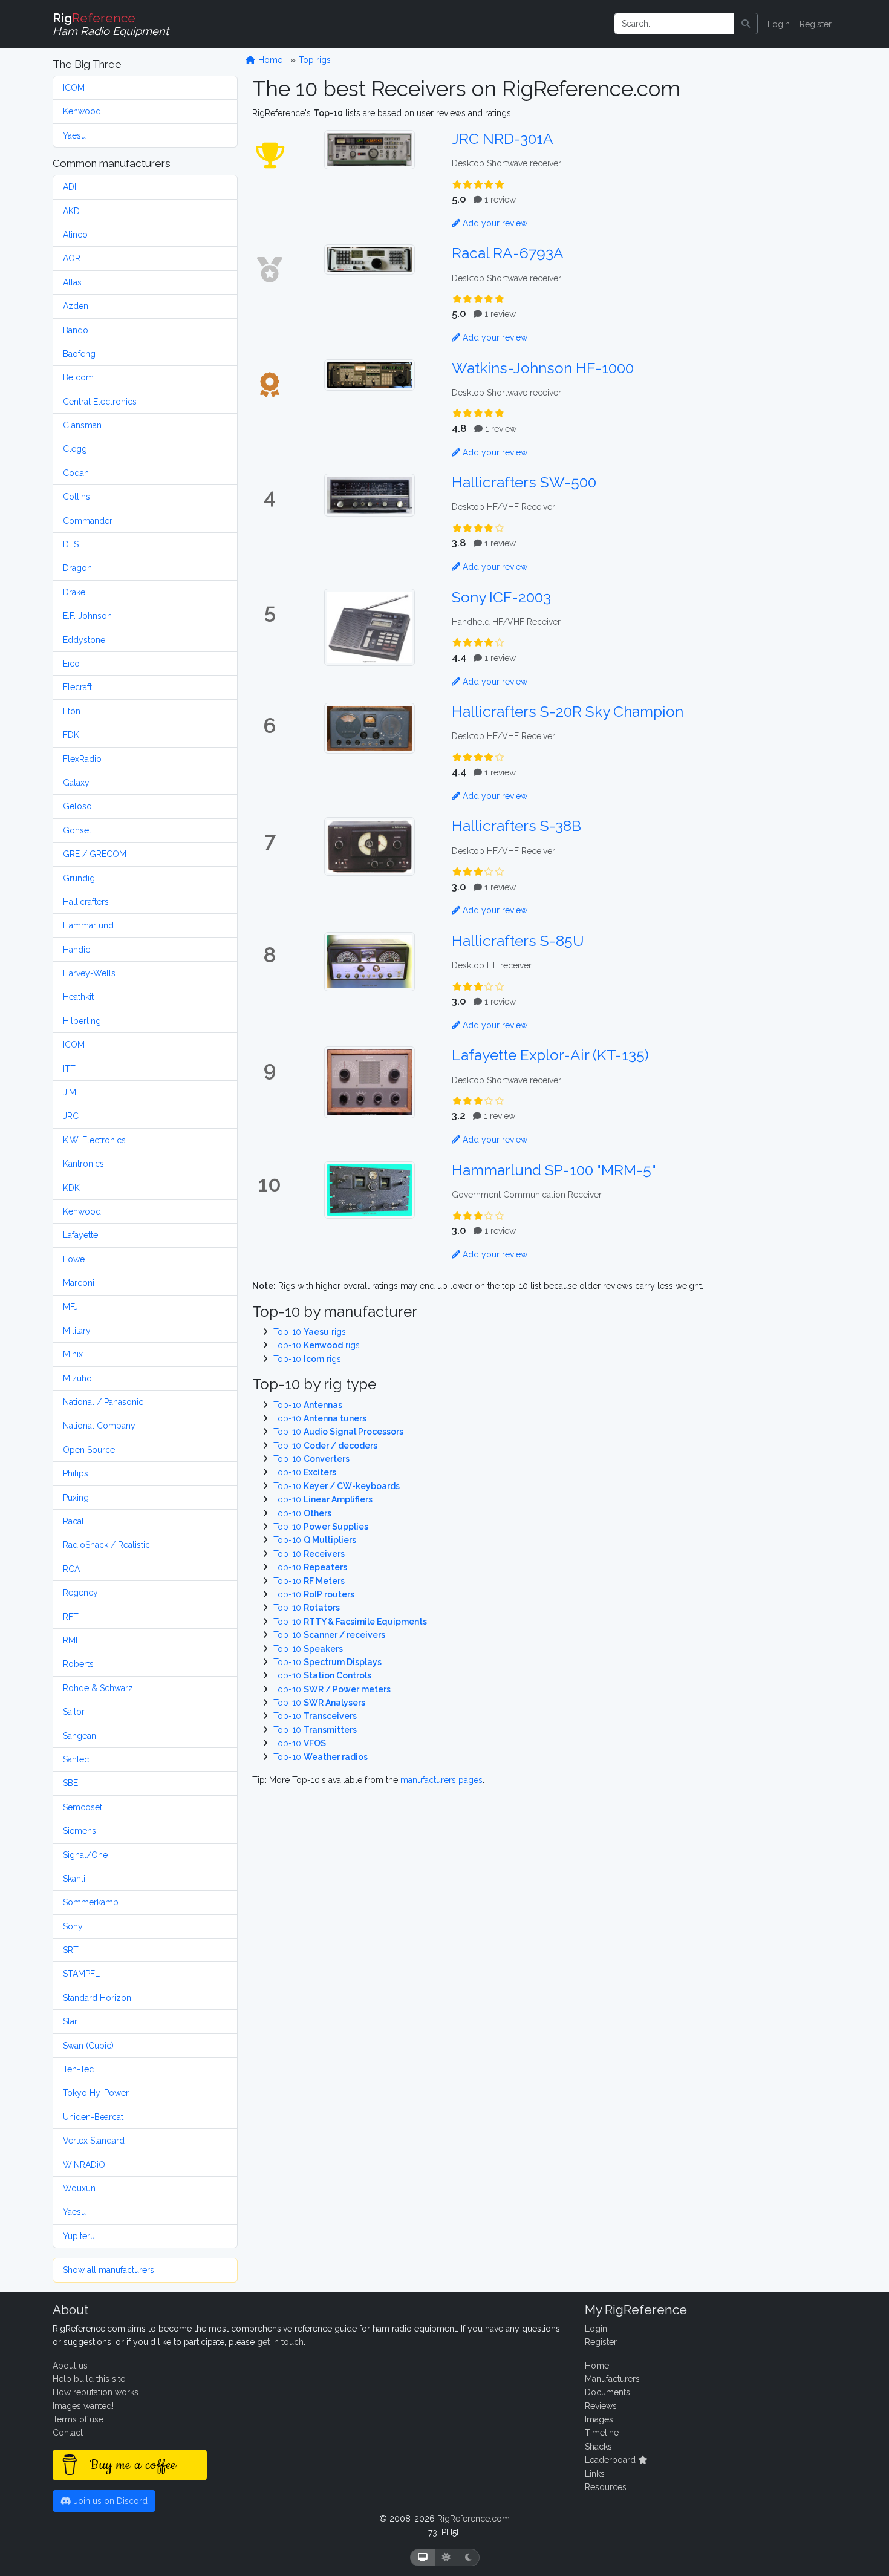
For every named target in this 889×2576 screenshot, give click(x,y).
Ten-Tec (78, 2069)
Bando (76, 330)
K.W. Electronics (94, 1140)
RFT (71, 1617)
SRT (71, 1950)
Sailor (74, 1712)
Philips (76, 1473)
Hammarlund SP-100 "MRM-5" (554, 1170)
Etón (72, 711)
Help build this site (89, 2379)
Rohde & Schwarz (98, 1688)
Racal (73, 1521)
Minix (73, 1354)
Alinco (75, 235)
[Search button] (746, 24)
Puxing (76, 1498)
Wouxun (79, 2188)
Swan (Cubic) (88, 2046)
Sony (73, 1926)
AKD (71, 211)
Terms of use (78, 2419)
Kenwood (82, 111)
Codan (76, 473)
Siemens (80, 1831)
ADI (70, 187)
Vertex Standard (94, 2141)
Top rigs (315, 60)
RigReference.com (474, 2519)
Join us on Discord (109, 2501)
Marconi (79, 1283)
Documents (607, 2392)
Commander (88, 521)
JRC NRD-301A (503, 139)
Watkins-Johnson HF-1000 (543, 368)
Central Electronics (100, 402)
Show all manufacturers (109, 2270)
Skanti (74, 1879)
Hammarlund (88, 925)
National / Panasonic (103, 1402)
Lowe (74, 1259)
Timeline (602, 2433)
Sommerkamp (91, 1902)
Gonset (77, 830)
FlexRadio (82, 759)
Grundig (79, 878)
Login (779, 24)
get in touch (280, 2342)
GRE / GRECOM (95, 854)
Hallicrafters (86, 902)
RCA (71, 1569)
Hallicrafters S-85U (518, 941)
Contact (68, 2433)
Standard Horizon (97, 1998)
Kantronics (83, 1164)
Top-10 (308, 1405)
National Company (99, 1426)
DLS (71, 544)
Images (599, 2419)
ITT (69, 1069)
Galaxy (76, 783)
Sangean (80, 1736)
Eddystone (84, 640)
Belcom (78, 377)
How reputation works (96, 2392)
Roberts (78, 1664)
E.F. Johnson (87, 616)
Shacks (598, 2447)
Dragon (77, 568)
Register (816, 24)
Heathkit (78, 997)
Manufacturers (612, 2379)
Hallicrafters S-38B (516, 826)
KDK (71, 1188)
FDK (71, 735)
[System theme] (423, 2558)
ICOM (74, 88)
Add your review (494, 223)
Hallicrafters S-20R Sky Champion (568, 712)
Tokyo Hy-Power (96, 2093)
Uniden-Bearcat (93, 2117)
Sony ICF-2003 (501, 597)
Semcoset (83, 1807)
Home (269, 60)
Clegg (75, 449)
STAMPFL (81, 1974)
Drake (74, 592)
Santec (76, 1759)
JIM (70, 1092)
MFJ (70, 1307)
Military (77, 1331)
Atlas (72, 282)
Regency (80, 1593)
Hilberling (82, 1021)
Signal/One (85, 1855)
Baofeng (79, 354)
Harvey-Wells (89, 973)
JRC (71, 1116)
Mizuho (77, 1378)
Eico (71, 664)
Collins (77, 497)
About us (70, 2366)
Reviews (601, 2406)
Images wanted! (83, 2406)
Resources (606, 2487)
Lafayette (80, 1235)
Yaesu (74, 135)
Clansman (82, 425)
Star (70, 2021)
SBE (70, 1783)
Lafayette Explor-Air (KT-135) (550, 1055)
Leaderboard (611, 2460)
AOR (72, 258)
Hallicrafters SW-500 (524, 482)
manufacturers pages (441, 1780)
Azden (76, 306)
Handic (77, 950)
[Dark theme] (468, 2558)
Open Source (89, 1450)
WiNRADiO (84, 2165)
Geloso (77, 806)
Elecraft (77, 687)
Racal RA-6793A (508, 253)
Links (595, 2474)
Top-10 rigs (310, 1332)
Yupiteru (79, 2236)
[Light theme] (446, 2558)
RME (72, 1640)
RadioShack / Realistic (106, 1545)
